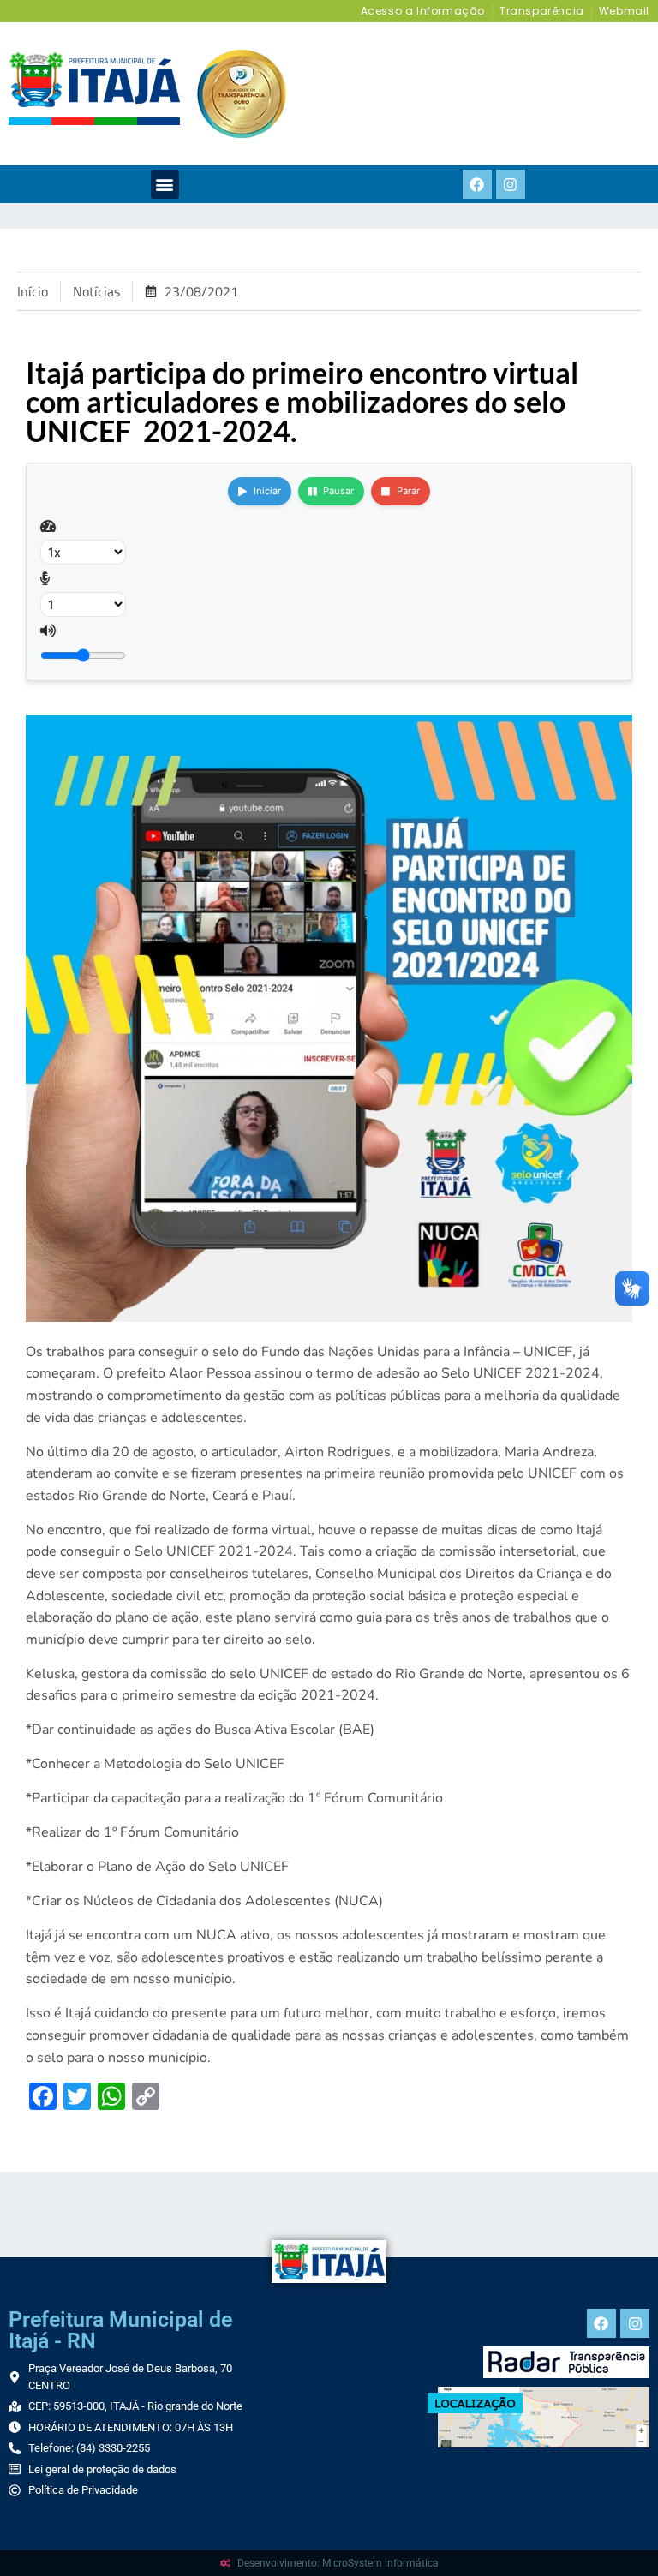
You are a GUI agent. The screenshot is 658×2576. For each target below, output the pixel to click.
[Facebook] (477, 184)
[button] (165, 185)
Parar (408, 491)
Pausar (338, 491)
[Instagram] (511, 184)
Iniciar (267, 491)
